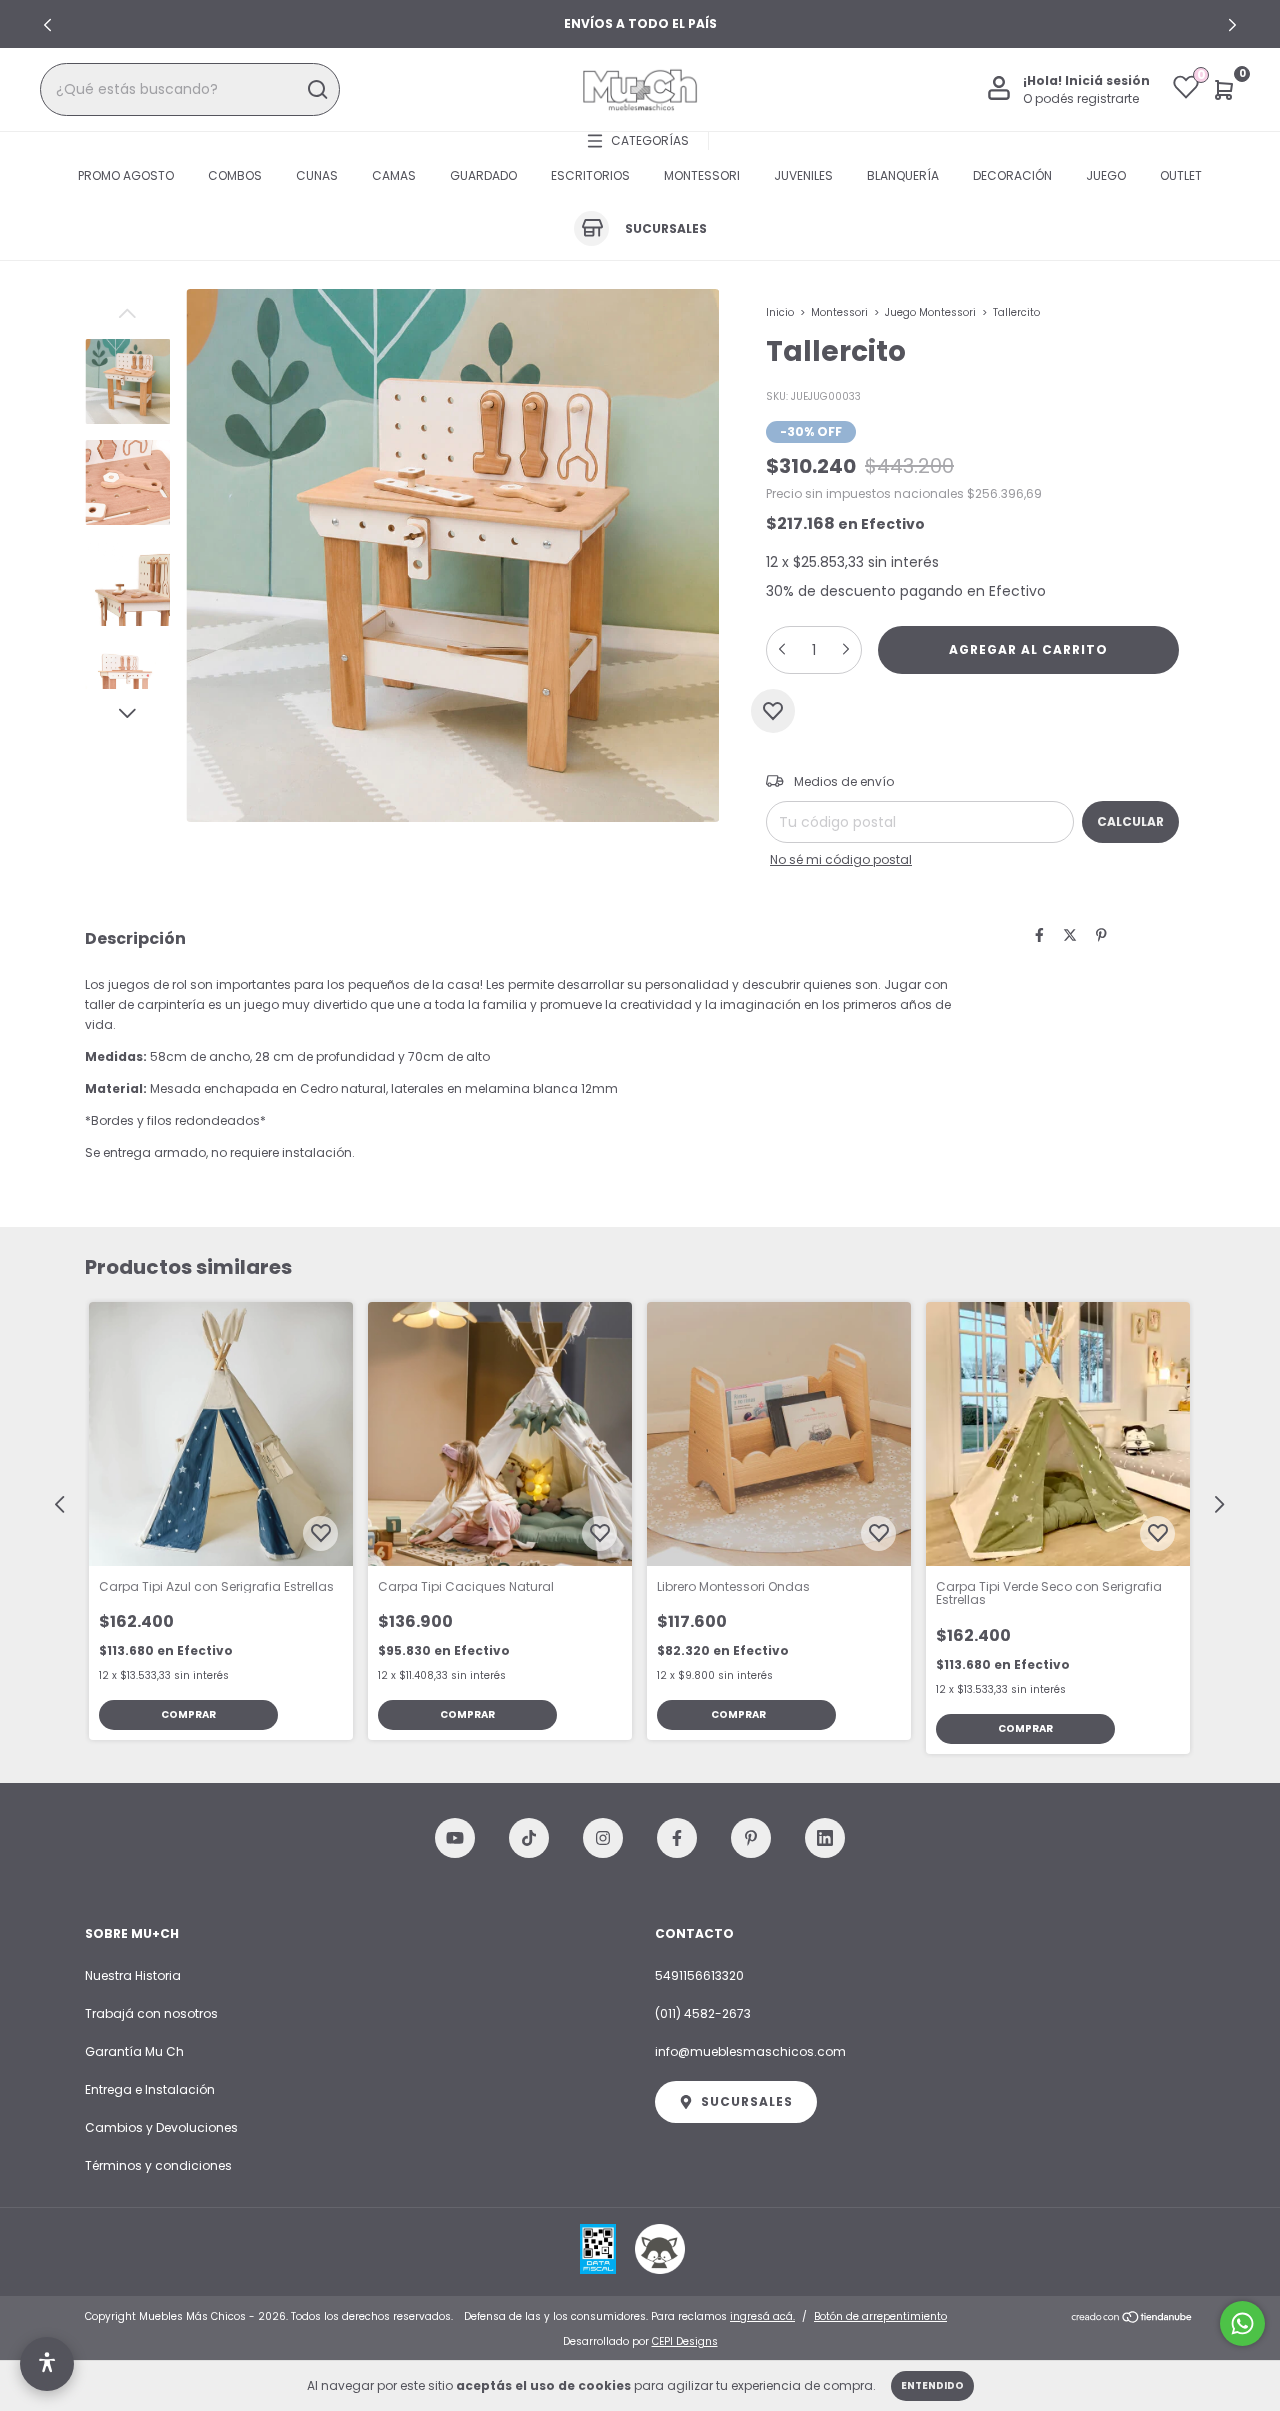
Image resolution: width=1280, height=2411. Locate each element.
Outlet (1181, 175)
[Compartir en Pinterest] (1101, 936)
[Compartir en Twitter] (1070, 936)
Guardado (483, 175)
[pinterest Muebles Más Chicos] (751, 1838)
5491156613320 (699, 1975)
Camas (394, 175)
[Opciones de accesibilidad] (47, 2364)
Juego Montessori (930, 312)
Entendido (932, 2385)
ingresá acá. (762, 2316)
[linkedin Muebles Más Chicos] (825, 1838)
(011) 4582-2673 (703, 2013)
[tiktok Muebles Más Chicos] (529, 1838)
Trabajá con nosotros (151, 2013)
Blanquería (903, 175)
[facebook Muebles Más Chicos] (677, 1838)
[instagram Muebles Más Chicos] (603, 1838)
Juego (1106, 175)
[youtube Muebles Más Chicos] (455, 1838)
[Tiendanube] (1132, 2319)
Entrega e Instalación (150, 2089)
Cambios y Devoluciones (161, 2127)
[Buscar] (316, 90)
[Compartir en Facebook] (1039, 936)
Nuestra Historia (133, 1975)
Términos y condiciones (158, 2165)
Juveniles (803, 175)
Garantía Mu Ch (134, 2051)
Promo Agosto (126, 175)
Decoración (1012, 175)
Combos (235, 175)
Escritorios (590, 175)
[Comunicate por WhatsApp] (1242, 2323)
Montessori (702, 175)
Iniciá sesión (1107, 80)
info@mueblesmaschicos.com (750, 2051)
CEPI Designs (685, 2341)
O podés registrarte (1081, 98)
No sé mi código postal (841, 859)
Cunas (317, 175)
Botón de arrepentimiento (880, 2316)
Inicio (780, 312)
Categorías (650, 140)
